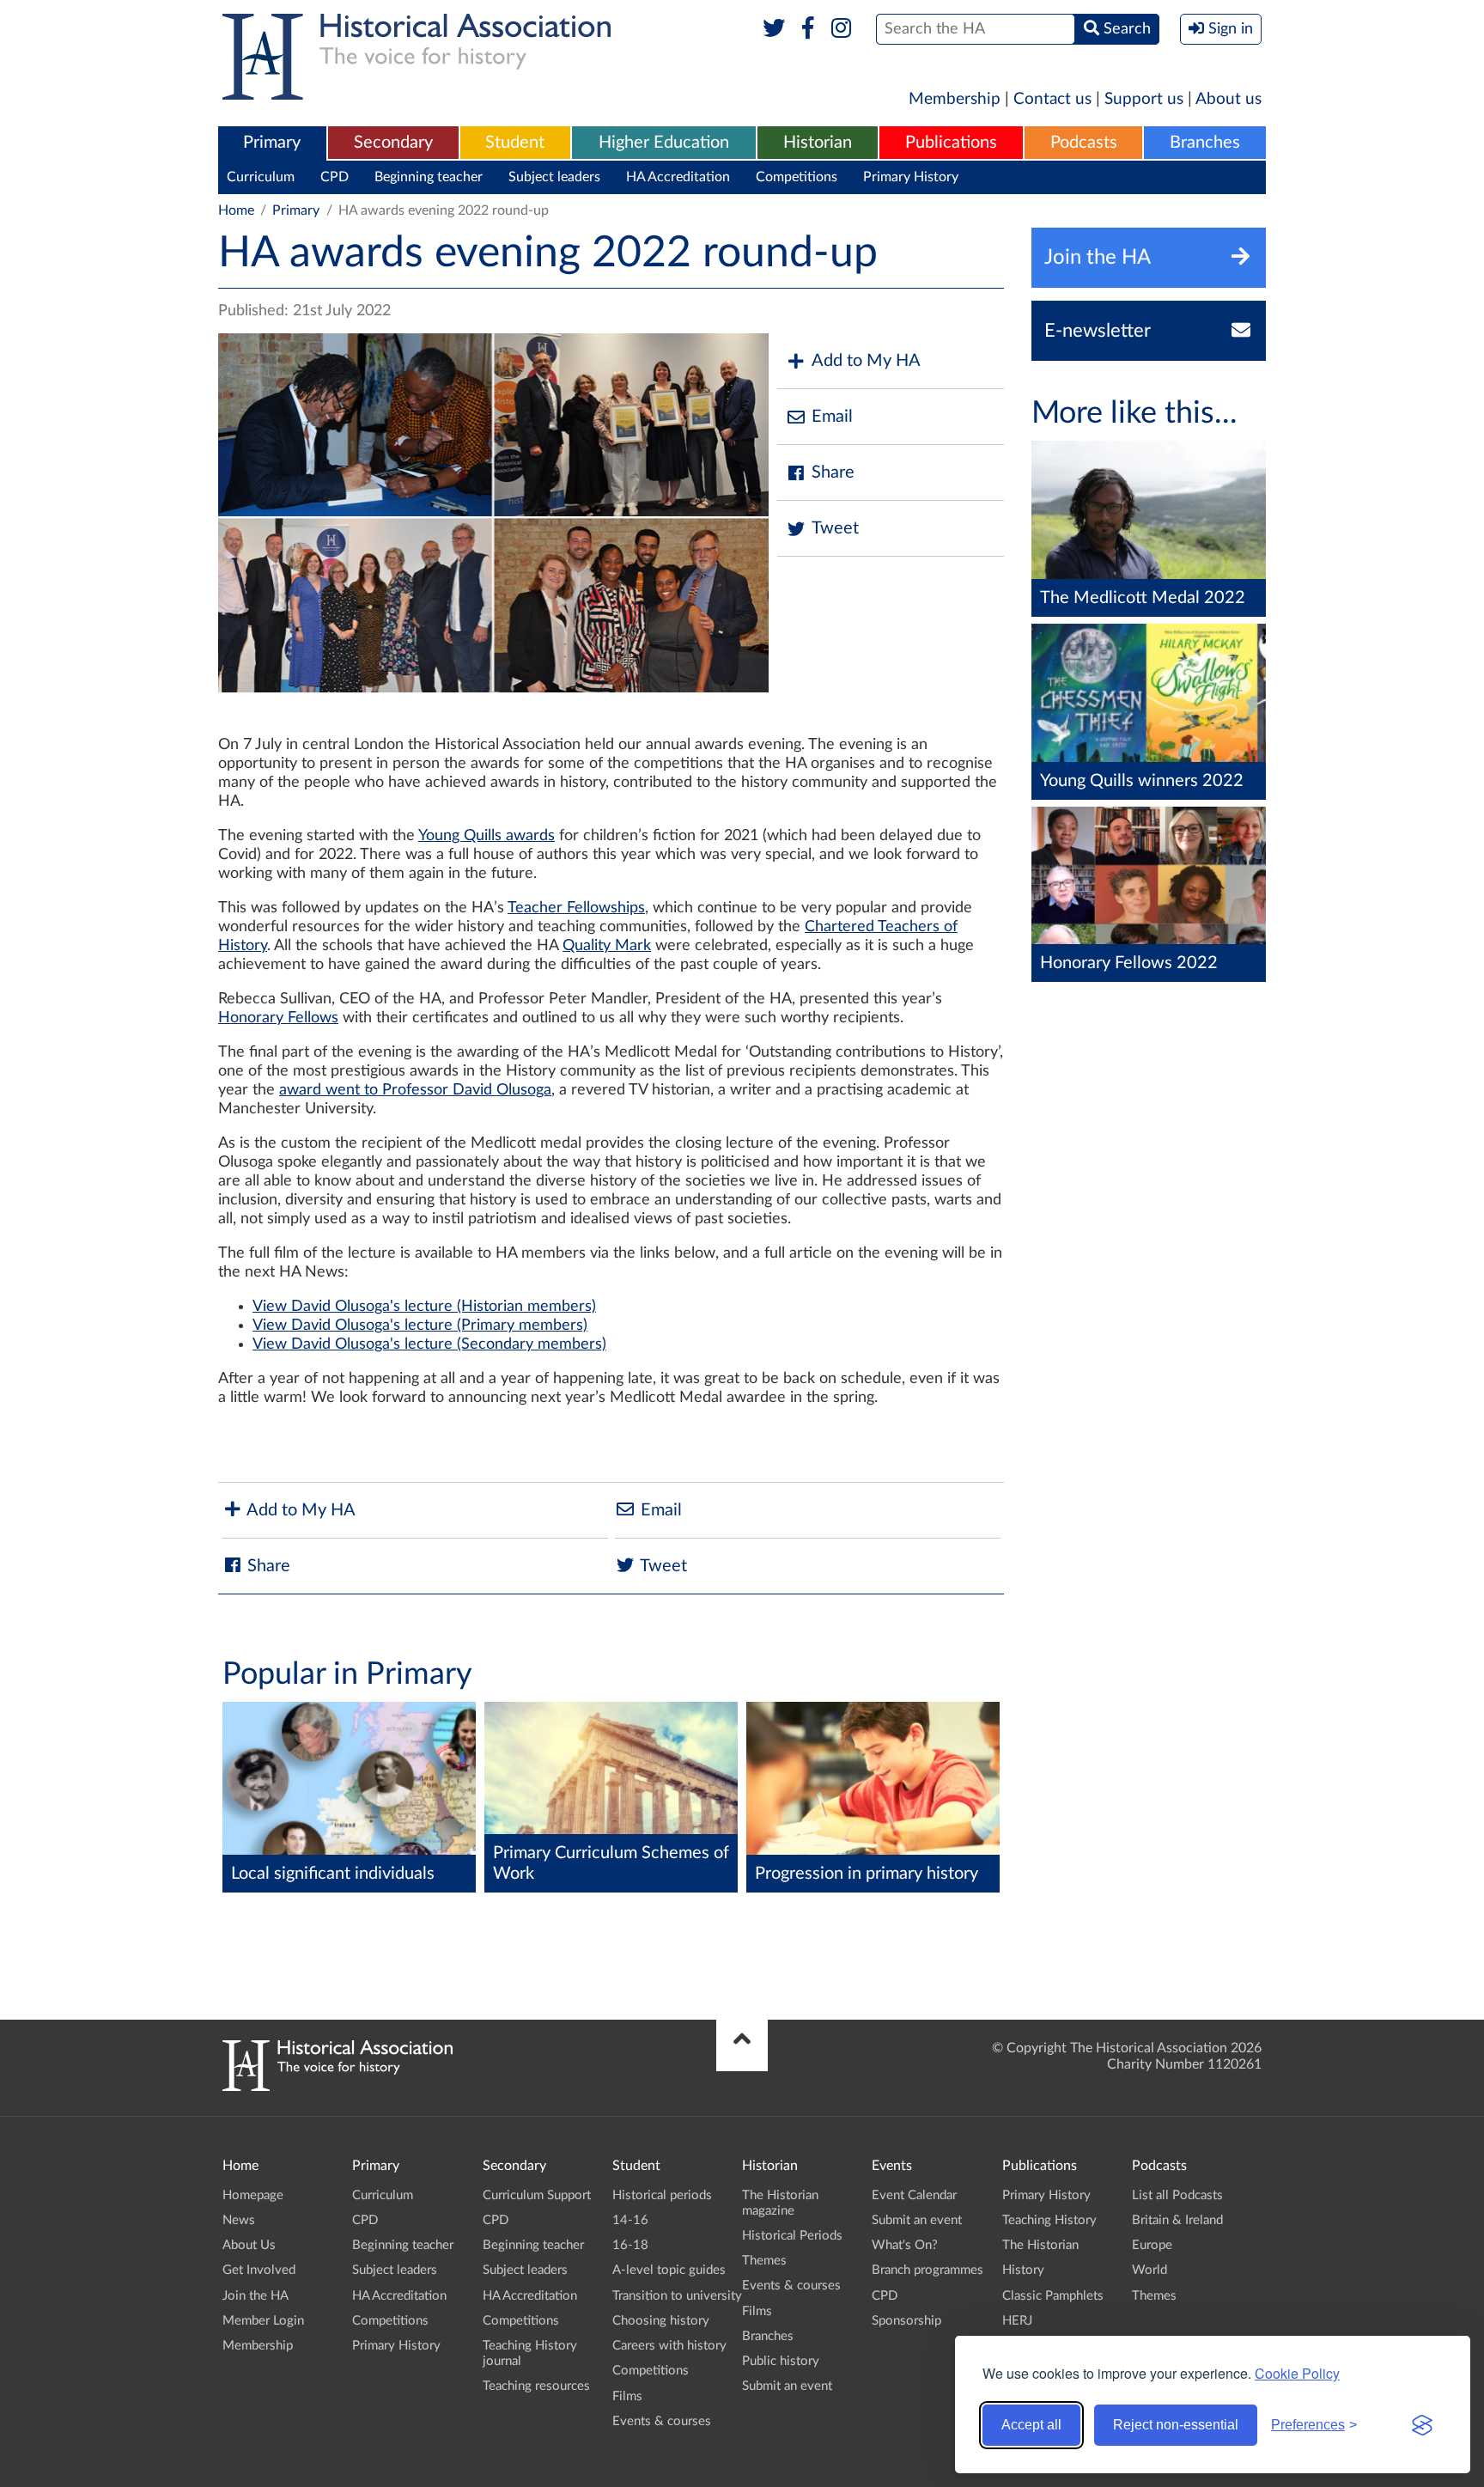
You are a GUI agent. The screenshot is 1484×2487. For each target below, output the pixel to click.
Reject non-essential (1176, 2425)
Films (627, 2396)
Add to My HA (866, 361)
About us (1229, 99)
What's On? (905, 2245)
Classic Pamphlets (1053, 2296)
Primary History (911, 177)
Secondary (393, 143)
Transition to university (677, 2296)
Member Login (263, 2321)
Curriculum (261, 177)
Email (832, 417)
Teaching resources (536, 2386)
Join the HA (255, 2296)
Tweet (835, 528)
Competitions (797, 177)
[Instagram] (842, 29)
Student (515, 143)
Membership (955, 99)
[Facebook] (808, 29)
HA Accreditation (678, 177)
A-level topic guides (669, 2270)
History (1023, 2270)
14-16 (630, 2220)
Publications (951, 143)
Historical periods (662, 2195)
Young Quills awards (487, 836)
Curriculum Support (537, 2195)
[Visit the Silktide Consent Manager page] (1422, 2425)
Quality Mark (607, 946)
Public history (781, 2361)
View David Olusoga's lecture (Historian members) (424, 1307)
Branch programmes (927, 2270)
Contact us (1052, 99)
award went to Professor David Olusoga (415, 1090)
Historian (818, 143)
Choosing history (661, 2321)
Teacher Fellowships (576, 908)
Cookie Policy (1297, 2373)
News (239, 2220)
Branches (1205, 143)
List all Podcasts (1177, 2195)
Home (236, 210)
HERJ (1017, 2321)
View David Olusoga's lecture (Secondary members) (429, 1344)
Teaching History (1049, 2220)
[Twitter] (774, 29)
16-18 (630, 2245)
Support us (1144, 99)
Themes (764, 2261)
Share (833, 472)
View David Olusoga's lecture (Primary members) (420, 1326)
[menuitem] (272, 143)
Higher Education (664, 143)
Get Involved (259, 2270)
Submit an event (787, 2386)
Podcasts (1084, 143)
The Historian (1040, 2245)
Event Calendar (914, 2195)
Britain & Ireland (1177, 2220)
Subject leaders (554, 177)
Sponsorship (906, 2321)
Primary (272, 143)
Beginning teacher (429, 177)
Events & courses (662, 2421)
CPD (335, 177)
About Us (249, 2245)
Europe (1152, 2245)
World (1149, 2270)
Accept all (1031, 2425)
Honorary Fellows (278, 1018)
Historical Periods (792, 2236)
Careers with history (669, 2346)
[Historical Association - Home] (338, 2087)
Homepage (253, 2195)
